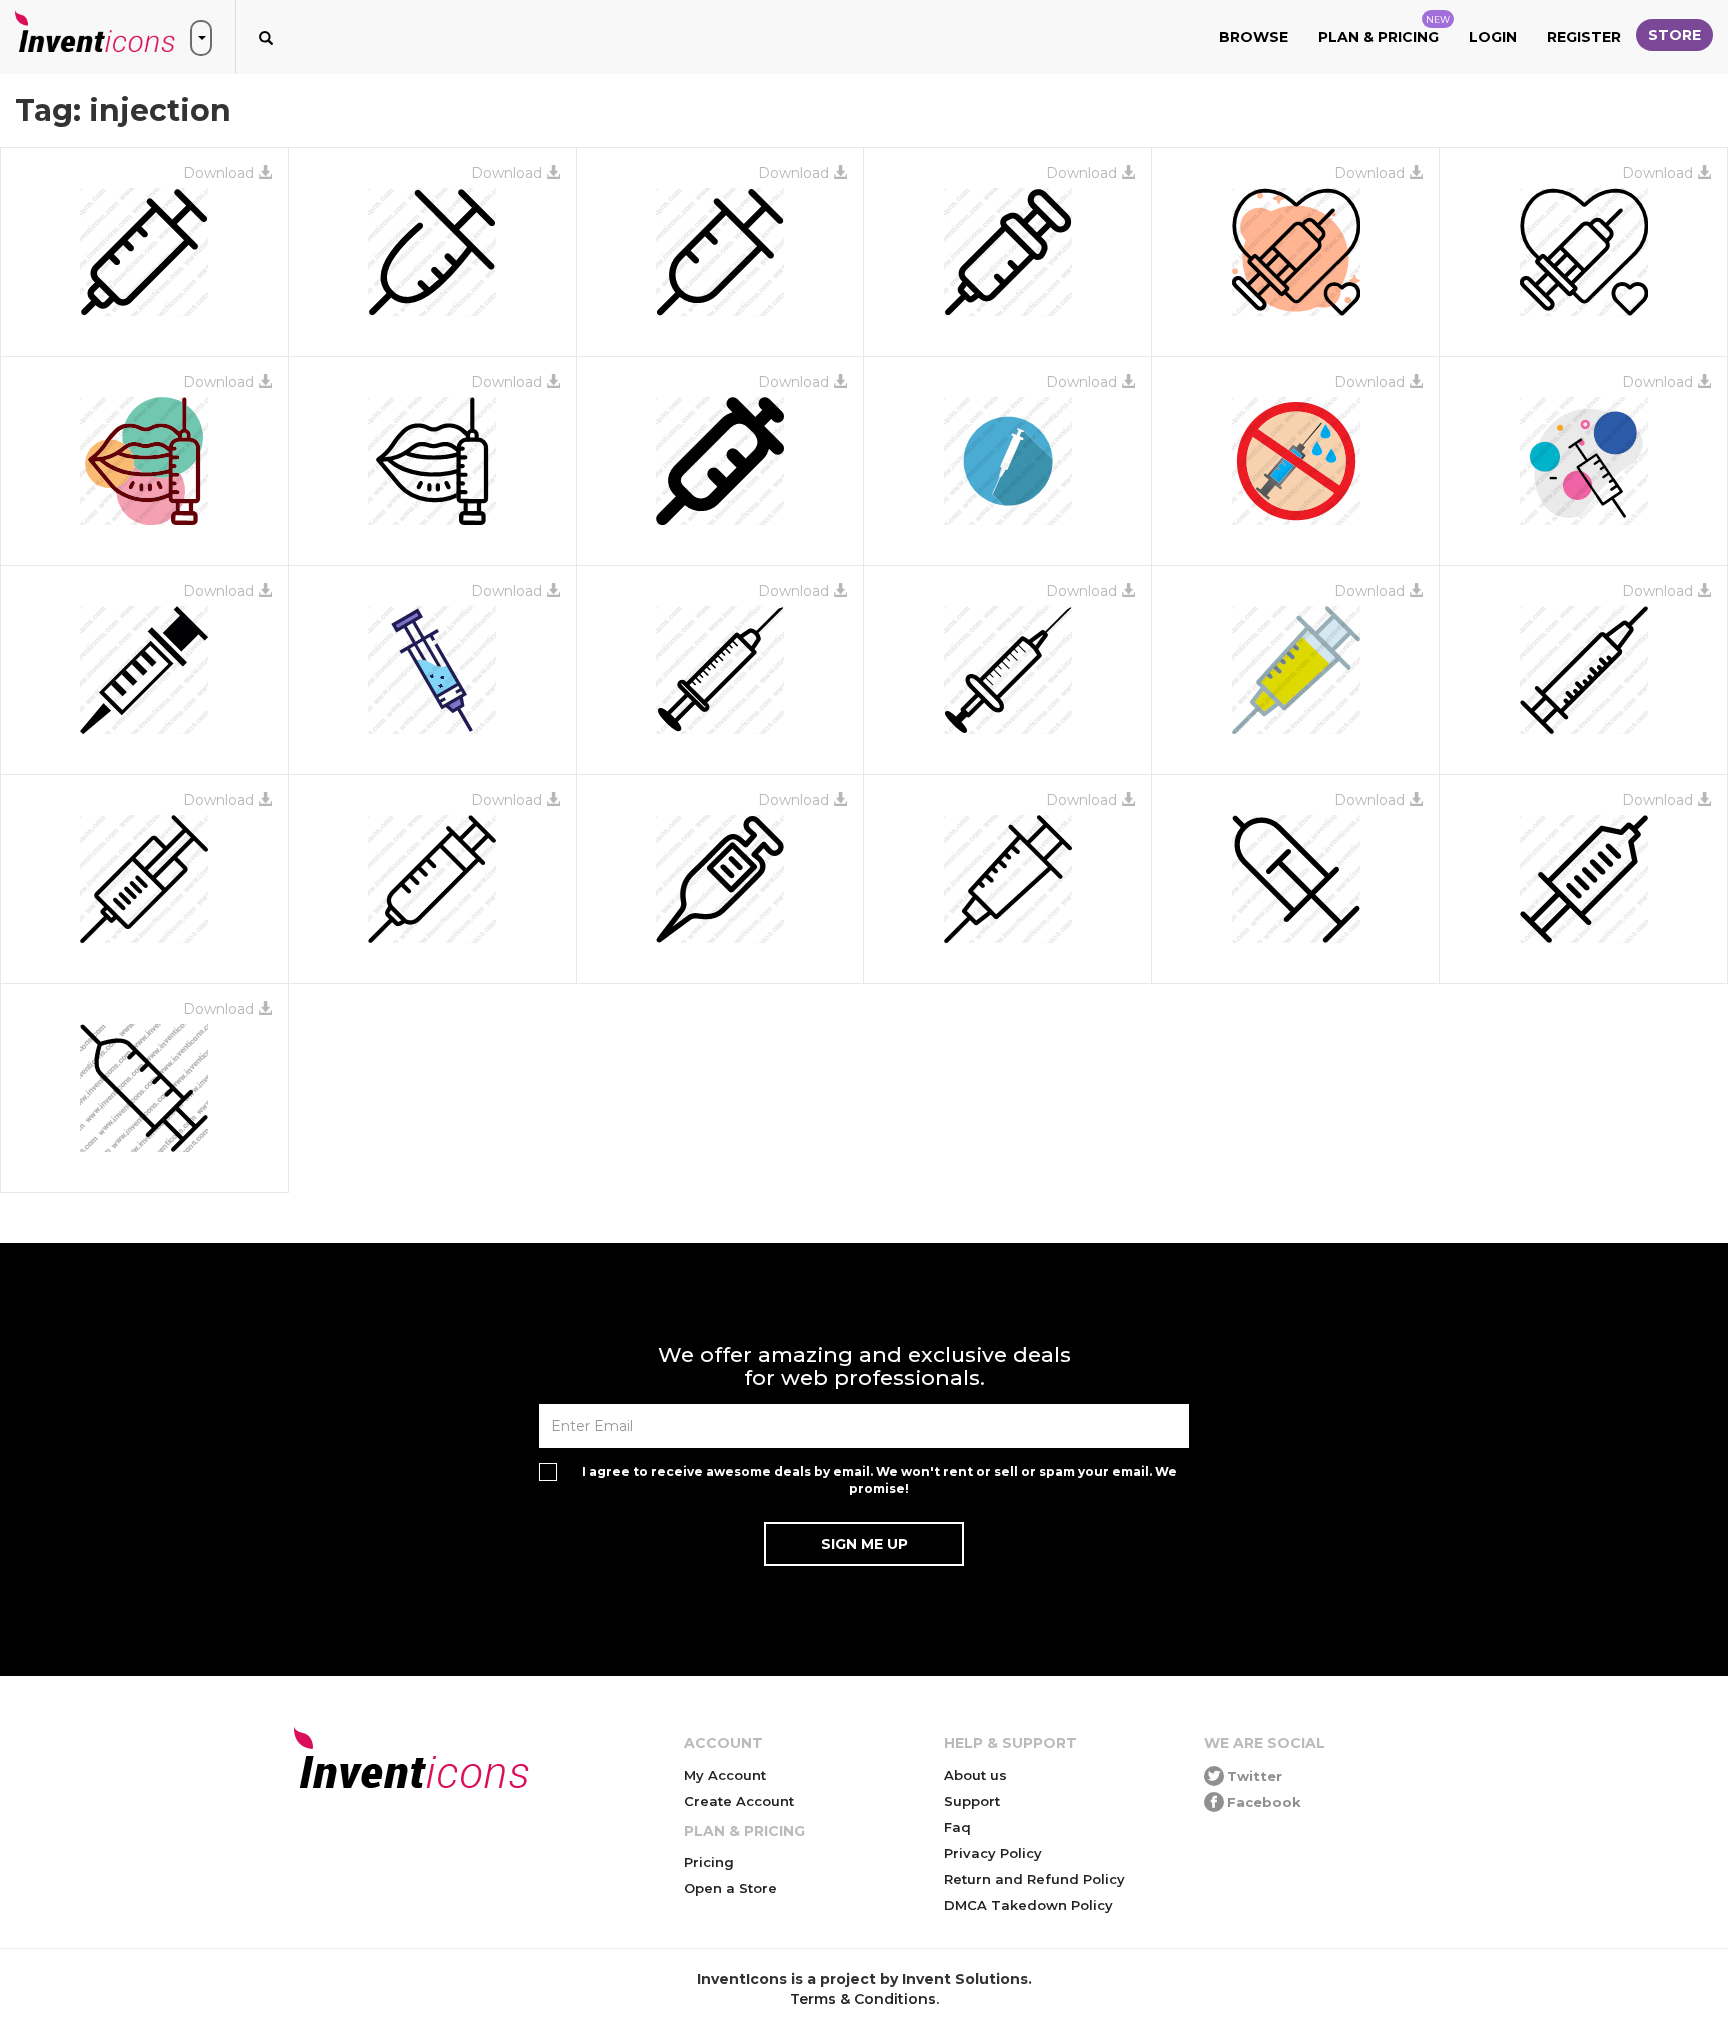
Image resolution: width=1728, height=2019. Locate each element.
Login (1493, 37)
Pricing (709, 1862)
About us (975, 1775)
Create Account (739, 1801)
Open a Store (730, 1888)
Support (972, 1801)
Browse (1253, 37)
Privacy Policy (993, 1853)
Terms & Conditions (863, 1999)
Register (1584, 37)
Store (1674, 35)
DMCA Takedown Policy (1028, 1905)
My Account (725, 1775)
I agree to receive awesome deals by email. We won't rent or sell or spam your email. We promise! (879, 1480)
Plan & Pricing (1384, 30)
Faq (957, 1827)
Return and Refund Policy (1034, 1879)
